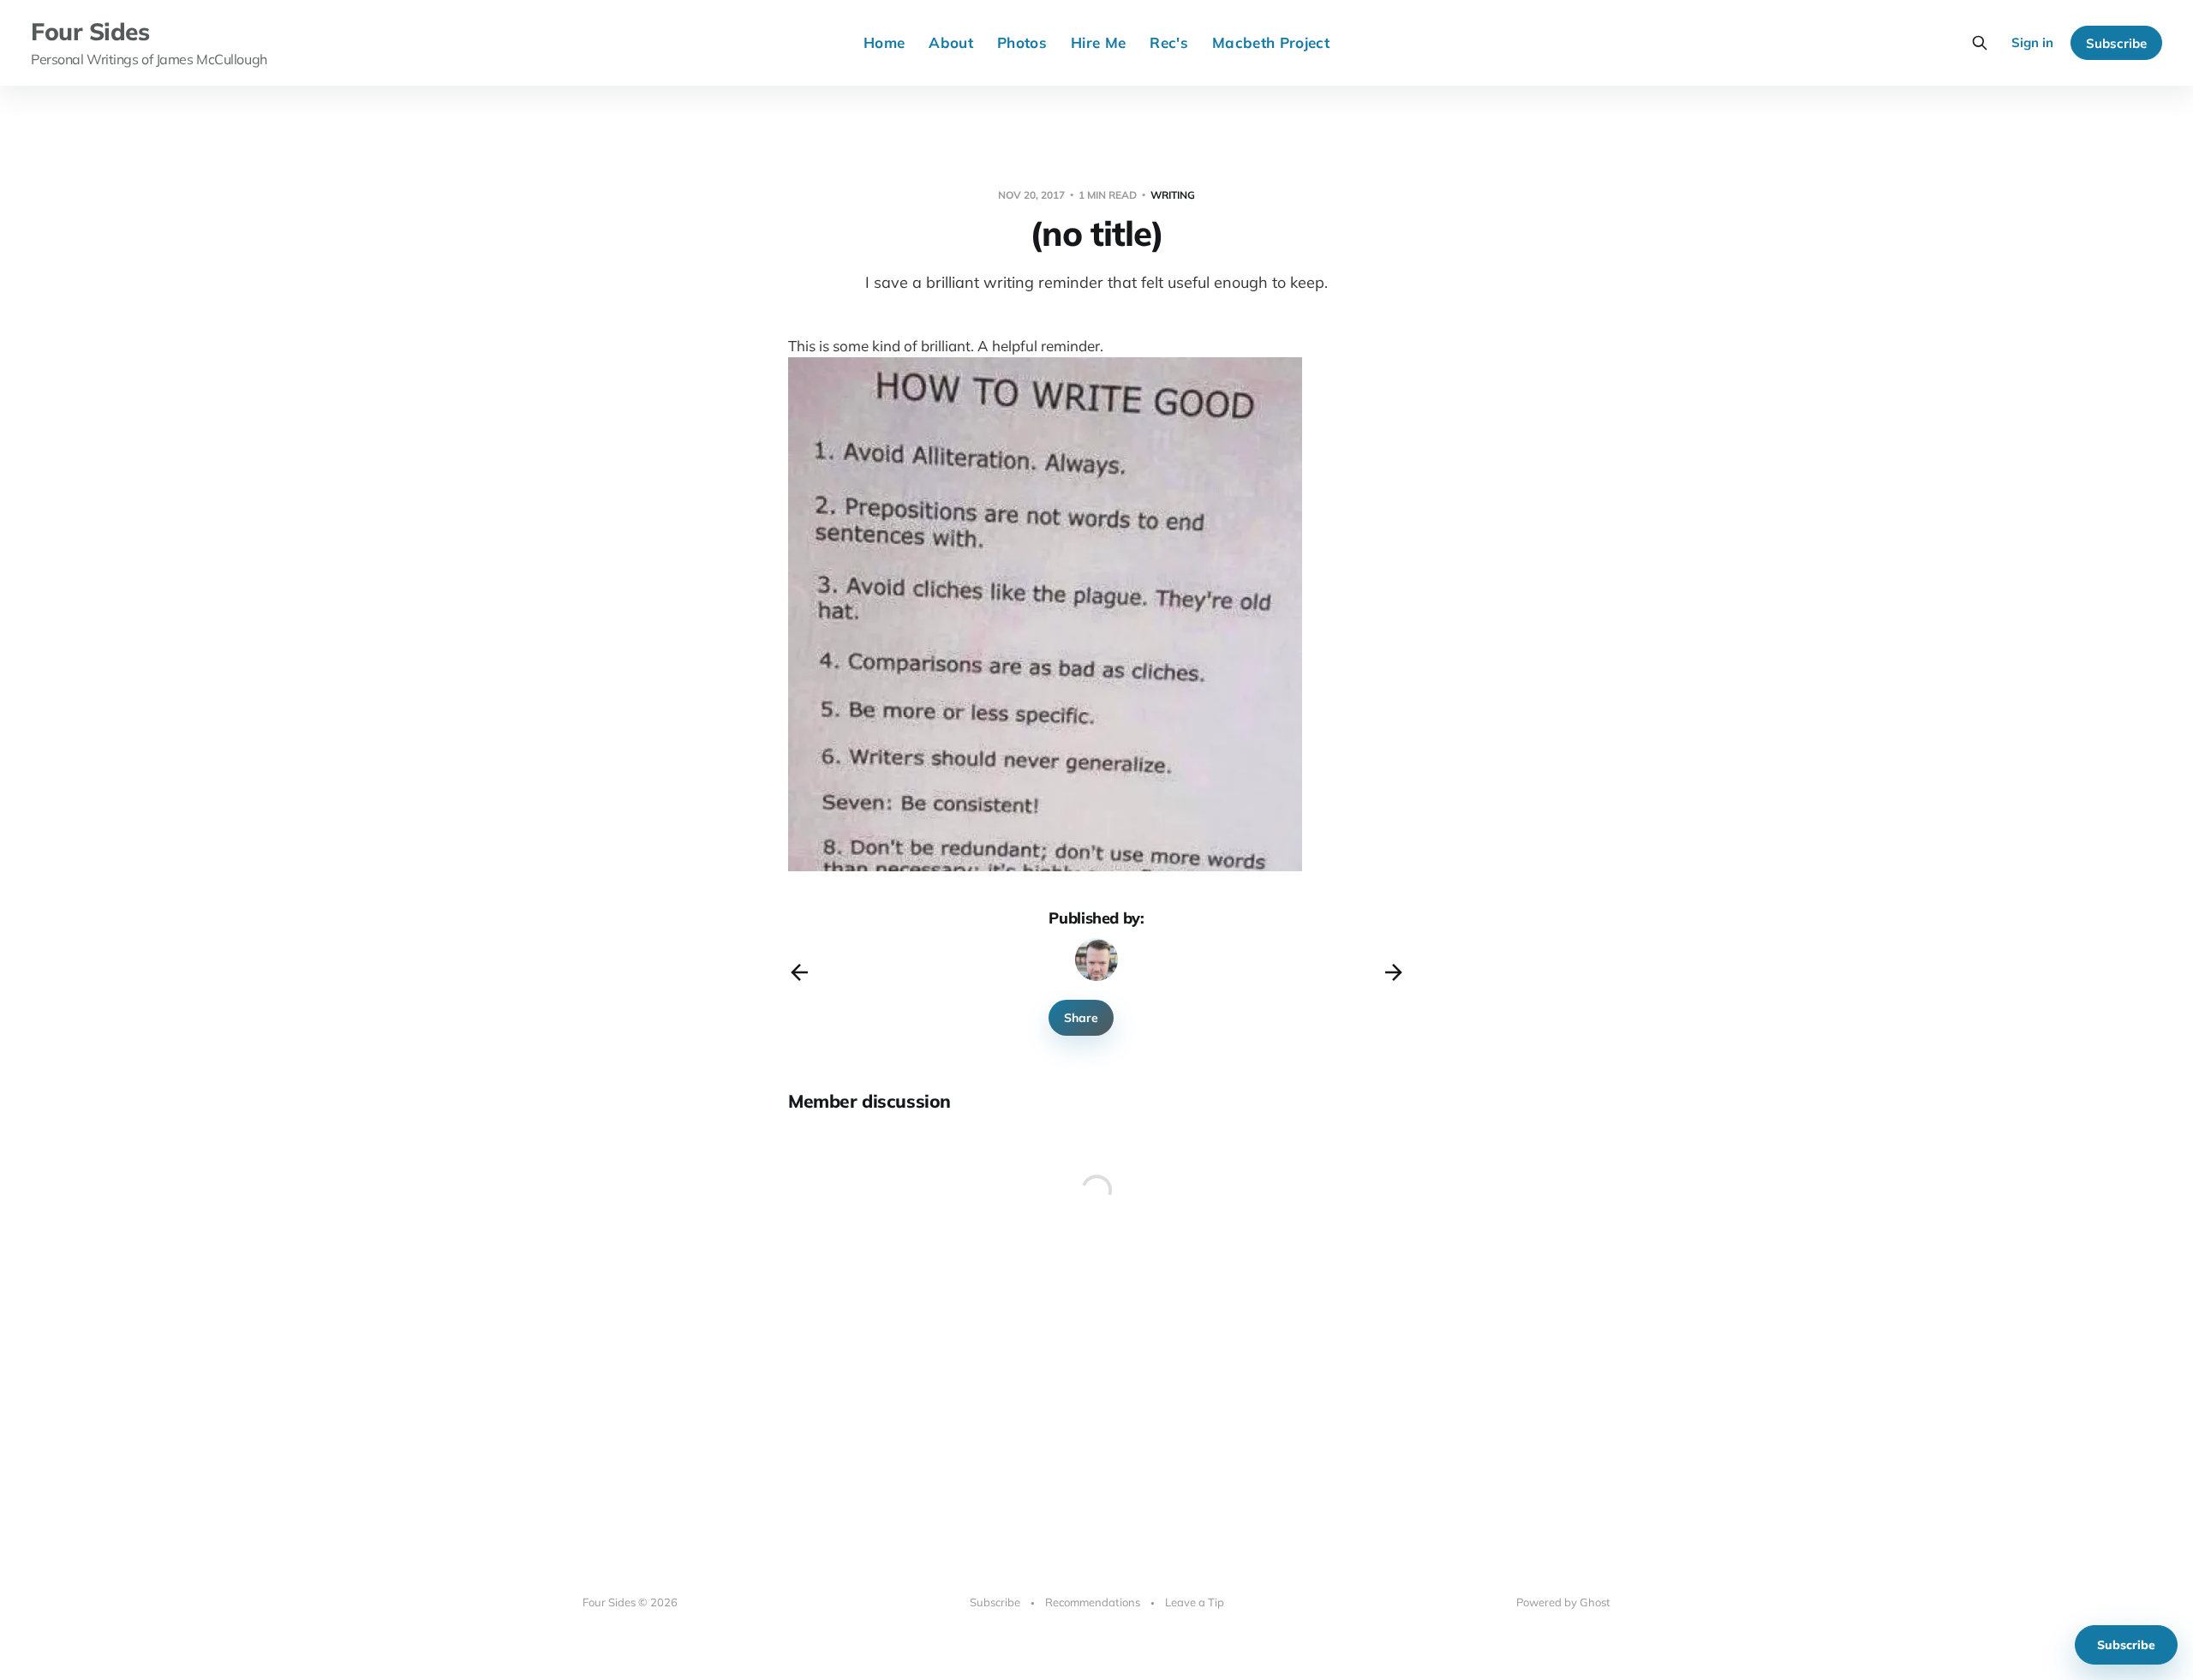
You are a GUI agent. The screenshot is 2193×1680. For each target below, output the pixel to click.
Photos (1022, 42)
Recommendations (1093, 1602)
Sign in (2032, 42)
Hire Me (1098, 42)
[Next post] (1394, 972)
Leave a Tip (1195, 1602)
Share (1081, 1018)
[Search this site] (1980, 43)
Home (884, 42)
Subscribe (2116, 43)
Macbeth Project (1271, 42)
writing (1173, 195)
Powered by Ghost (1563, 1602)
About (951, 42)
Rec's (1169, 42)
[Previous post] (799, 972)
